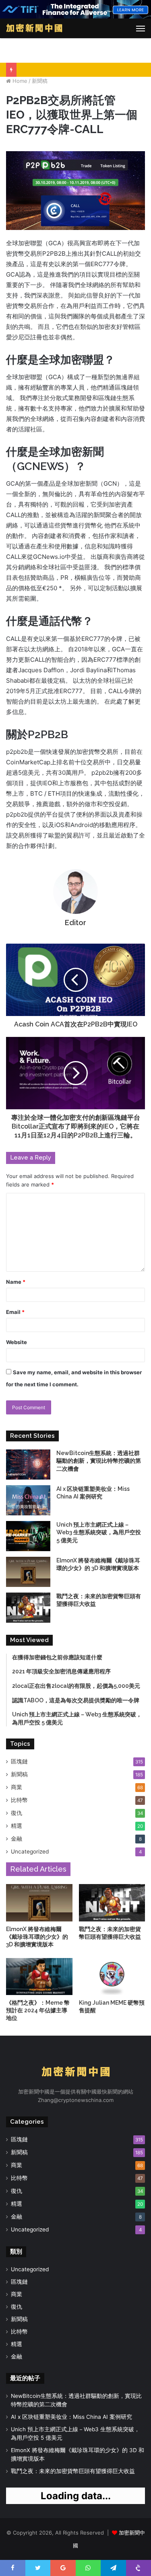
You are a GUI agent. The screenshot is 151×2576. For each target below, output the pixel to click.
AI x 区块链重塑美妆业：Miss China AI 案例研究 (71, 2417)
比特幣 (19, 1800)
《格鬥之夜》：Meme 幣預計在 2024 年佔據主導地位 (38, 2010)
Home (19, 81)
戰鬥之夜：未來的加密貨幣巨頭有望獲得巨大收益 (73, 2471)
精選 (17, 1826)
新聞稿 (40, 81)
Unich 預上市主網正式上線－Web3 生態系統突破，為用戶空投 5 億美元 (99, 1532)
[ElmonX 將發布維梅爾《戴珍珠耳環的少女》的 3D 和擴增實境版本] (28, 1572)
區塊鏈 (19, 1761)
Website (17, 1342)
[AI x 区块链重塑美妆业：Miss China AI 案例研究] (28, 1500)
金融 (17, 1839)
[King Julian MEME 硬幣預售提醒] (112, 1977)
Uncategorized (30, 1851)
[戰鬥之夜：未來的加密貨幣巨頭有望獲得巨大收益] (28, 1608)
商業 (17, 1787)
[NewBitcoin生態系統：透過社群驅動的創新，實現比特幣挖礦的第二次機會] (28, 1465)
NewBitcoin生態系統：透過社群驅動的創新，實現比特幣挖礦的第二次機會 (99, 1461)
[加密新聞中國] (34, 28)
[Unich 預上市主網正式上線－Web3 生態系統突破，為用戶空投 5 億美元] (28, 1536)
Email (15, 1312)
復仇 (17, 1813)
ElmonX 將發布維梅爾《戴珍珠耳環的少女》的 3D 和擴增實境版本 (37, 1937)
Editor (75, 923)
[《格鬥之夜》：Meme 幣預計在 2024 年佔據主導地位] (39, 1977)
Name (16, 1282)
